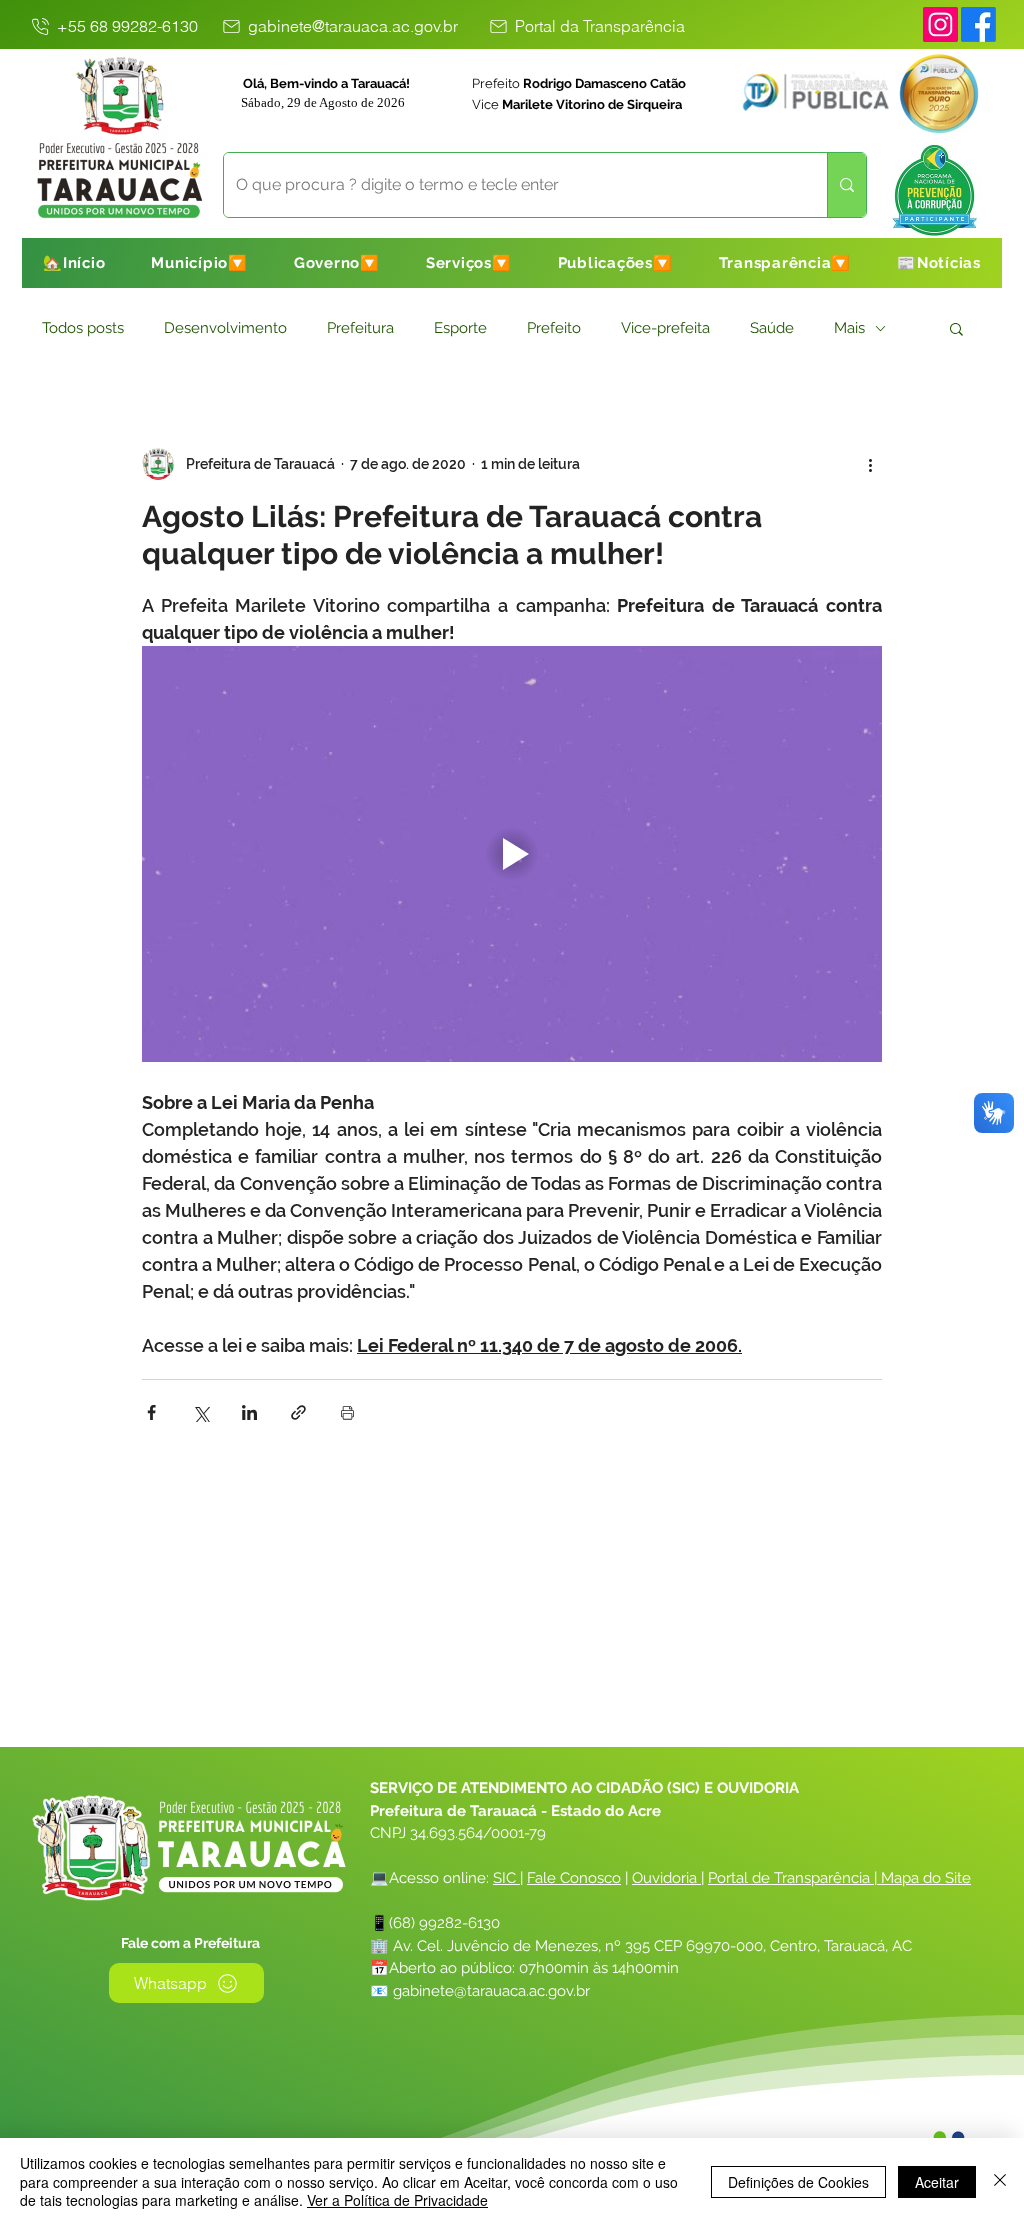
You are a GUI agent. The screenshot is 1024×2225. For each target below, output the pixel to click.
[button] (199, 263)
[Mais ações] (870, 464)
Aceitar (937, 2182)
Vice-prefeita (665, 328)
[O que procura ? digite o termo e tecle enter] (846, 185)
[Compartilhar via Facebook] (151, 1412)
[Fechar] (1000, 2181)
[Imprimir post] (347, 1412)
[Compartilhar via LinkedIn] (249, 1412)
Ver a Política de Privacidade (397, 2200)
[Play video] (512, 854)
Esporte (460, 328)
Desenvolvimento (225, 328)
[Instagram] (940, 24)
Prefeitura (360, 328)
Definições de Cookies (798, 2182)
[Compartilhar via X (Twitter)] (200, 1412)
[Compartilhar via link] (298, 1412)
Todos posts (83, 328)
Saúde (772, 328)
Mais (849, 328)
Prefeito (554, 328)
